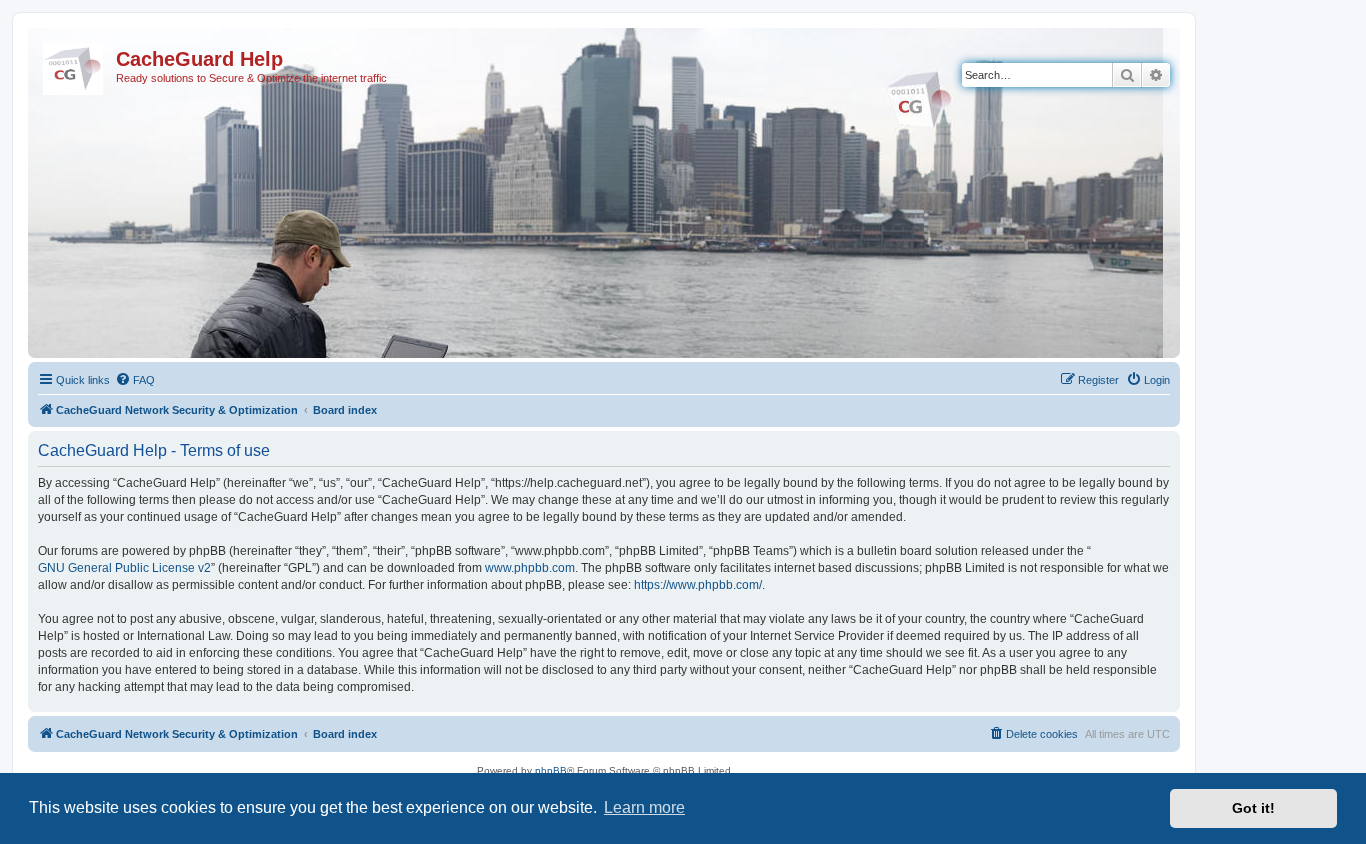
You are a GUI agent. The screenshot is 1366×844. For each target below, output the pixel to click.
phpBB (551, 770)
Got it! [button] (1253, 808)
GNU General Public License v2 (124, 568)
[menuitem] (135, 380)
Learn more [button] (644, 807)
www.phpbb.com (530, 568)
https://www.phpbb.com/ (698, 585)
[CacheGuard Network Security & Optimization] (74, 65)
